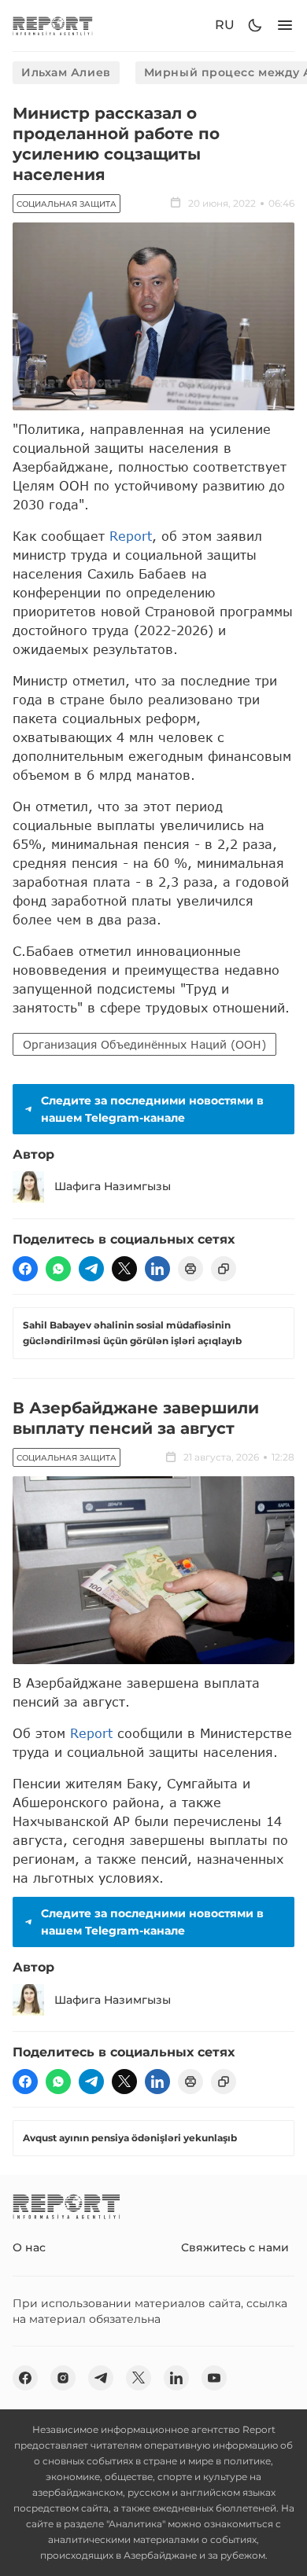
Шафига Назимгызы (113, 1186)
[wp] (58, 1269)
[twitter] (124, 1269)
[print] (190, 1269)
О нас (29, 2247)
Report (131, 536)
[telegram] (91, 1269)
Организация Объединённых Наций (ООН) (144, 1044)
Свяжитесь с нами (235, 2247)
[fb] (25, 1269)
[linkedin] (157, 1269)
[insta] (63, 2378)
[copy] (224, 1269)
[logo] (53, 26)
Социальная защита (67, 204)
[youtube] (214, 2378)
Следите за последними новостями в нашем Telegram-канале (152, 1109)
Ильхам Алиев (66, 72)
